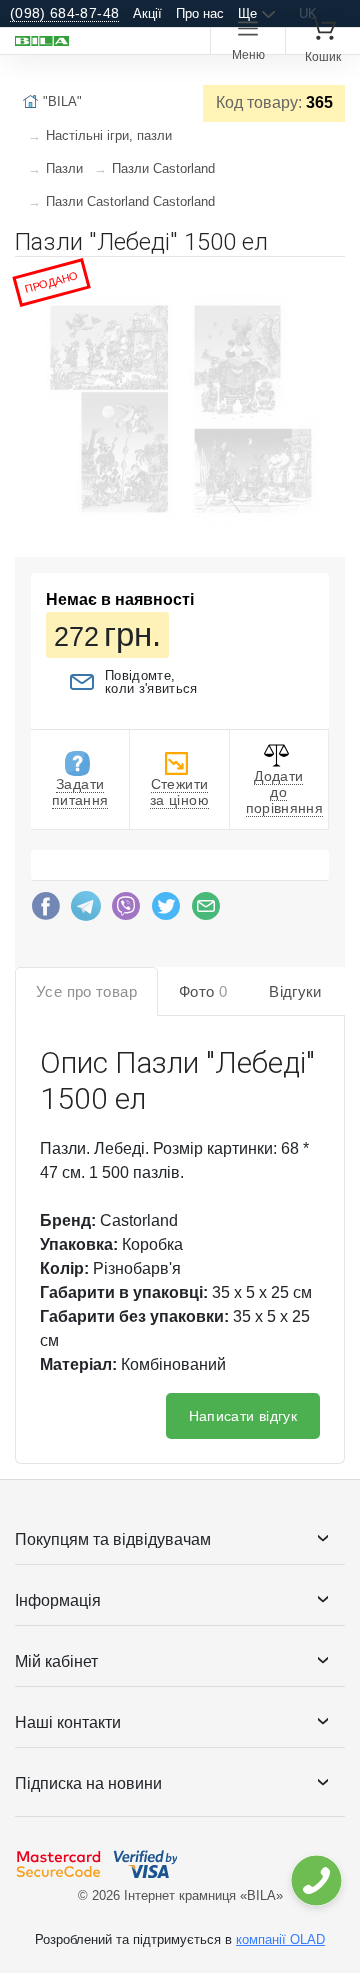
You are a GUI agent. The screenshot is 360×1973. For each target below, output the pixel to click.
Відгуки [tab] (295, 991)
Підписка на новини (88, 1783)
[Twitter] (166, 911)
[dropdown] (315, 1880)
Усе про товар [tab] (86, 991)
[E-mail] (206, 911)
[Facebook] (46, 911)
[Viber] (126, 911)
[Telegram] (86, 911)
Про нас (200, 13)
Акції (147, 13)
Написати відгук (243, 1416)
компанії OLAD (280, 1939)
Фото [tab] (203, 991)
